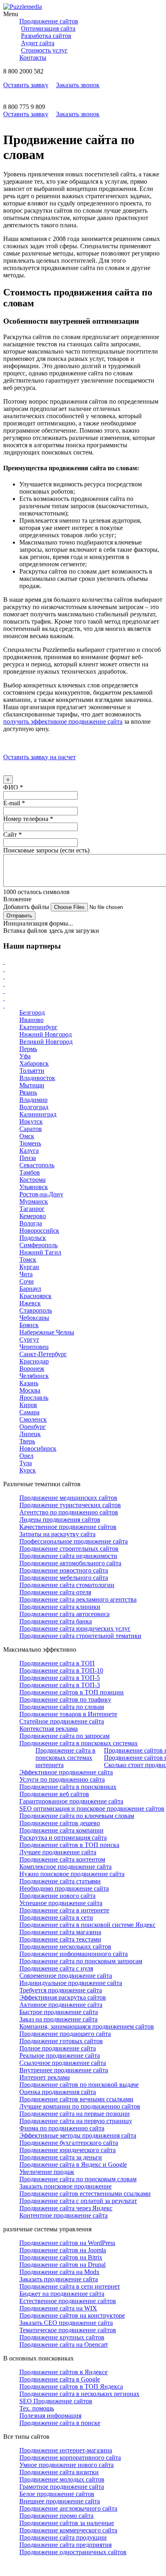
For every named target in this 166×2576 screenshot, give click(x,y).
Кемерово (33, 1216)
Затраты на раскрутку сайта (57, 1534)
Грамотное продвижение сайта (62, 2487)
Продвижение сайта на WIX (58, 2308)
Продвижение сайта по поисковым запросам (81, 1961)
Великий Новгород (46, 1042)
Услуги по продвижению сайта (62, 1779)
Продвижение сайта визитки (59, 2472)
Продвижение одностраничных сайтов (73, 2552)
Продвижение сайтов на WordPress (67, 2243)
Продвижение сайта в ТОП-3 (60, 1685)
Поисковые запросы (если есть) (46, 850)
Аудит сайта (38, 43)
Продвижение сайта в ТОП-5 (60, 1678)
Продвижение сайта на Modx (59, 2272)
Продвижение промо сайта (56, 2516)
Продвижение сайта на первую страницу (76, 2121)
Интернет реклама (45, 2077)
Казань (29, 1383)
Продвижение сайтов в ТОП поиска (69, 1845)
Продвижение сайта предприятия (65, 2545)
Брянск (29, 1325)
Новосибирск (38, 1448)
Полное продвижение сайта (58, 2048)
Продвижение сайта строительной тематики (80, 1636)
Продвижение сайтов (49, 21)
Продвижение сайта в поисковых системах (79, 1743)
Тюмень (30, 1143)
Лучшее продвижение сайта (58, 1852)
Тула (26, 1463)
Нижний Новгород (46, 1034)
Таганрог (32, 1209)
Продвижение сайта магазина (60, 1932)
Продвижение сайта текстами (60, 1939)
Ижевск (30, 1303)
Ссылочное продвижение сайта (63, 2063)
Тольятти (32, 1071)
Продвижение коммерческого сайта (68, 2530)
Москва (30, 1390)
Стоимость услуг (44, 50)
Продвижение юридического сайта (67, 2150)
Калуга (29, 1151)
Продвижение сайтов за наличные (67, 2523)
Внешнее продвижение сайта (60, 2501)
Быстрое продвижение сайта (59, 2012)
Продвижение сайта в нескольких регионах (79, 2394)
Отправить (19, 916)
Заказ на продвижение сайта (58, 2019)
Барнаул (30, 1289)
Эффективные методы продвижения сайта (78, 2135)
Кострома (32, 1180)
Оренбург (33, 1427)
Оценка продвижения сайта (58, 2092)
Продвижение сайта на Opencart (63, 2345)
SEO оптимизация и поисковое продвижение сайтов (92, 1808)
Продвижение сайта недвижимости (68, 1556)
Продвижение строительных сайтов (69, 1549)
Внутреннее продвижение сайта (64, 2070)
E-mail (14, 803)
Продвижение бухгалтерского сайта (69, 2143)
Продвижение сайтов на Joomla (63, 2250)
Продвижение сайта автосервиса (64, 1614)
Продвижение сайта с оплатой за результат (78, 2201)
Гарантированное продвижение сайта (71, 1801)
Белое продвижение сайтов (57, 2494)
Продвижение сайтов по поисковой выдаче (79, 2085)
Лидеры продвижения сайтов (60, 1519)
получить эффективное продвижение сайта (63, 721)
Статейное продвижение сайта (62, 1721)
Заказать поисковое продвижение (65, 2186)
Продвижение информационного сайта (74, 1954)
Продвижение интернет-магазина (66, 2450)
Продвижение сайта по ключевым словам (77, 1816)
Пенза (28, 1158)
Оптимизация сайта (48, 28)
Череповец (34, 1347)
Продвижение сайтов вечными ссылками (76, 2099)
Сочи (27, 1281)
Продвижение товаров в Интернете (68, 1714)
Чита (26, 1274)
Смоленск (33, 1419)
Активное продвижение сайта (61, 2005)
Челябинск (34, 1376)
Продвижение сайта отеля (55, 1592)
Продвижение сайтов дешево (60, 1823)
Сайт (12, 835)
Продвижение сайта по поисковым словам (78, 2179)
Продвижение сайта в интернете (64, 1910)
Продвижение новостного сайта (64, 1570)
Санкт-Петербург (43, 1354)
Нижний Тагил (40, 1252)
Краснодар (34, 1361)
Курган (29, 1267)
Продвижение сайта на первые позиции (75, 2114)
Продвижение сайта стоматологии (67, 1585)
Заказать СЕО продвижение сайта (66, 2323)
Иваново (31, 1020)
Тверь (27, 1441)
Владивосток (37, 1078)
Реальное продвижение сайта (60, 2056)
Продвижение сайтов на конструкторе (72, 2315)
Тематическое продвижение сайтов (68, 2330)
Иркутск (31, 1122)
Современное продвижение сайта (66, 1976)
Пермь (28, 1049)
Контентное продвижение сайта (63, 2215)
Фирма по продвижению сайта (62, 2128)
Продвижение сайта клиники (60, 1607)
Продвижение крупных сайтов (62, 2337)
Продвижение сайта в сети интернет (70, 2286)
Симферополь (38, 1245)
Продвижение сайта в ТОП (57, 1663)
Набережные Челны (47, 1332)
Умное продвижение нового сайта (66, 2465)
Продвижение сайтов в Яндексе (63, 2372)
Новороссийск (39, 1230)
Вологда (31, 1223)
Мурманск (34, 1201)
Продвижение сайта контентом (62, 1859)
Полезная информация (50, 2416)
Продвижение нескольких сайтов (65, 1947)
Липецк (30, 1434)
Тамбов (30, 1172)
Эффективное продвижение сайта (66, 1772)
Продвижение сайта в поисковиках (68, 1787)
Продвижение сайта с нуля (56, 1968)
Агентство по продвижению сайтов (69, 1512)
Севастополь (37, 1165)
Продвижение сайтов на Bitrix (61, 2257)
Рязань (28, 1092)
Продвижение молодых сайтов (62, 2479)
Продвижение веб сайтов (54, 1794)
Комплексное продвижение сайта (65, 1867)
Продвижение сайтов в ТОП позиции (72, 1692)
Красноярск (35, 1296)
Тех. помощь (37, 2408)
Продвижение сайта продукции (63, 2537)
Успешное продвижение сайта (61, 1903)
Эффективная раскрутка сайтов (63, 1997)
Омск (27, 1136)
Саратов (31, 1129)
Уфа (25, 1056)
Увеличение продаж (47, 2172)
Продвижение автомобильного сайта (70, 1563)
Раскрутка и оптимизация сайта (63, 1838)
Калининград (38, 1114)
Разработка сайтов (46, 36)
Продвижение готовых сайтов (61, 2041)
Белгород (32, 1013)
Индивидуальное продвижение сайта (71, 1983)
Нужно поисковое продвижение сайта (72, 1874)
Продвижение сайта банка (56, 1621)
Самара (29, 1412)
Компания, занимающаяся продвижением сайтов (87, 2026)
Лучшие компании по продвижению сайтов (80, 2106)
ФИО (13, 787)
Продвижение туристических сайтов (70, 1505)
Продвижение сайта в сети (56, 1917)
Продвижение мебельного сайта (64, 1578)
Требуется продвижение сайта (61, 1990)
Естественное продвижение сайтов (68, 2301)
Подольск (33, 1238)
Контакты (33, 58)
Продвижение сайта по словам (62, 1707)
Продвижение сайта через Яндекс (66, 2208)
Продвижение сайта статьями (60, 1881)
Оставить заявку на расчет (39, 757)
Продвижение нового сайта (57, 1896)
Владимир (33, 1100)
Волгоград (34, 1107)
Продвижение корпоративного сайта (70, 2458)
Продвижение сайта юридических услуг (75, 1628)
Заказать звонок (78, 85)
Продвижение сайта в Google (60, 2379)
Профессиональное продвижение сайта (74, 1541)
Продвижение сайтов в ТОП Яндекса (71, 2386)
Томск (28, 1260)
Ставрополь (36, 1310)
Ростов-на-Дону (41, 1194)
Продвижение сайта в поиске (60, 2423)
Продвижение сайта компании (61, 1830)
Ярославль (34, 1398)
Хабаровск (34, 1063)
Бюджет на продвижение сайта (62, 2294)
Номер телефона (28, 819)
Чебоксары (34, 1318)
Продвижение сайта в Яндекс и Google (73, 2164)
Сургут (29, 1339)
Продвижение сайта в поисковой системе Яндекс (87, 1925)
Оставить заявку (26, 85)
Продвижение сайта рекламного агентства (78, 1599)
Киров (28, 1405)
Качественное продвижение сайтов (68, 1527)
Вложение (17, 899)
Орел (26, 1456)
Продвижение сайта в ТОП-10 (61, 1670)
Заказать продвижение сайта (59, 2279)
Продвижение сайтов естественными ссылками (85, 2194)
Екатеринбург (38, 1027)
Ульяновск (34, 1187)
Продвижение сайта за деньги (61, 2157)
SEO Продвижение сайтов (56, 2401)
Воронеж (32, 1369)
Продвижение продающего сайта (65, 2034)
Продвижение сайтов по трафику (65, 1700)
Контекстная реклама (49, 1729)
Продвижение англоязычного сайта (68, 2508)
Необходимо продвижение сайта (64, 1888)
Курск (28, 1470)
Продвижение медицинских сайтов (68, 1498)
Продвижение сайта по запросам (64, 1736)
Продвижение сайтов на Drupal (62, 2265)
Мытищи (32, 1085)
